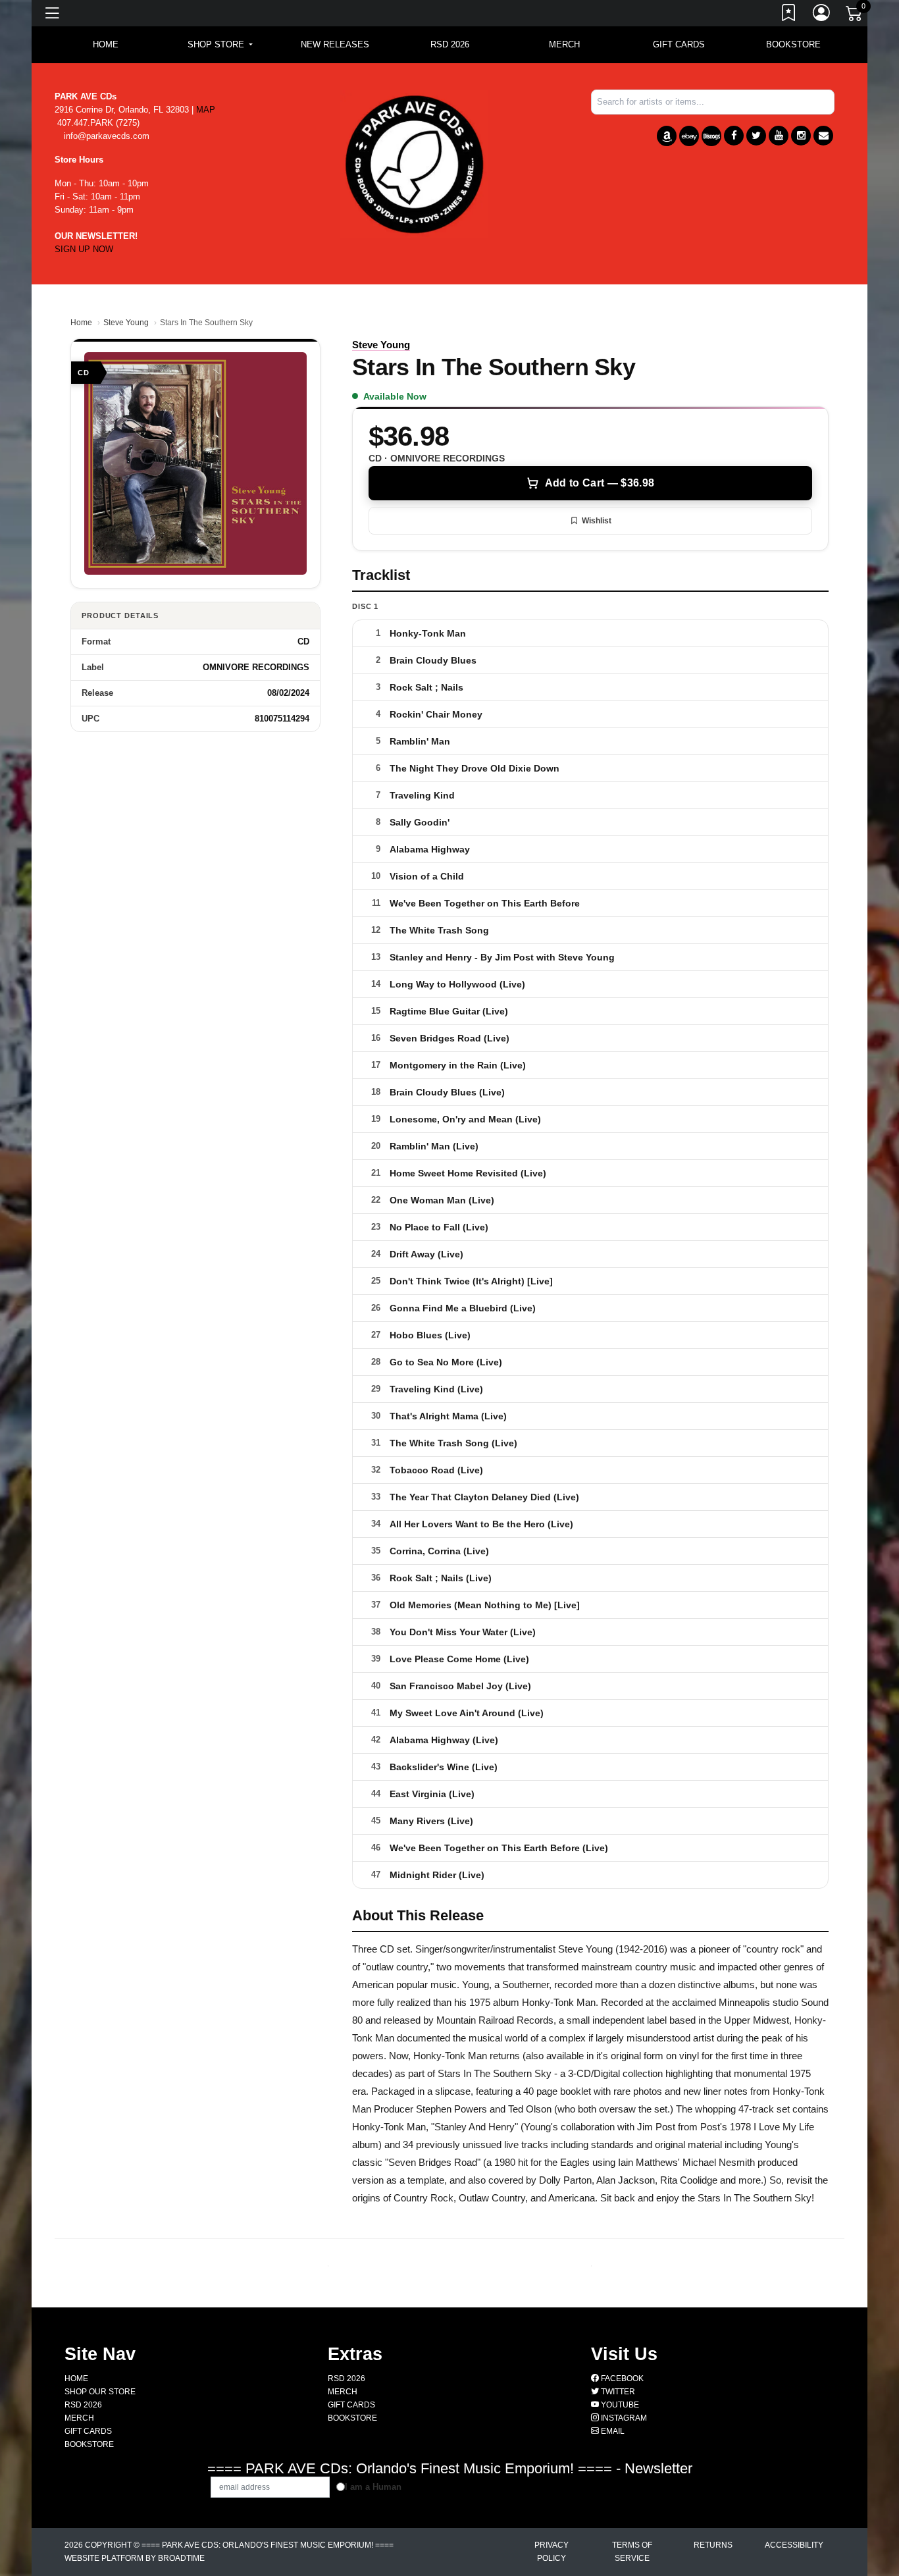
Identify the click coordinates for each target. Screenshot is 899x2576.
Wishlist (597, 521)
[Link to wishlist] (789, 15)
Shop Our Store (100, 2392)
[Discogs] (711, 136)
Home (81, 323)
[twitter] (756, 136)
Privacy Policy (552, 2552)
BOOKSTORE (793, 44)
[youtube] (779, 136)
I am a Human (373, 2487)
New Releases (335, 44)
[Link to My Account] (822, 15)
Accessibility (794, 2545)
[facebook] (734, 136)
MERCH (564, 44)
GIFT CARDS (679, 44)
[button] (220, 45)
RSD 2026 (450, 44)
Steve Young (126, 323)
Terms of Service (632, 2552)
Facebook (621, 2379)
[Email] (823, 136)
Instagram (623, 2418)
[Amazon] (667, 136)
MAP (206, 110)
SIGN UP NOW (84, 249)
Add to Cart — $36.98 (600, 483)
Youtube (619, 2405)
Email (612, 2431)
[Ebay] (689, 136)
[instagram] (801, 136)
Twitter (617, 2392)
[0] (855, 16)
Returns (713, 2545)
